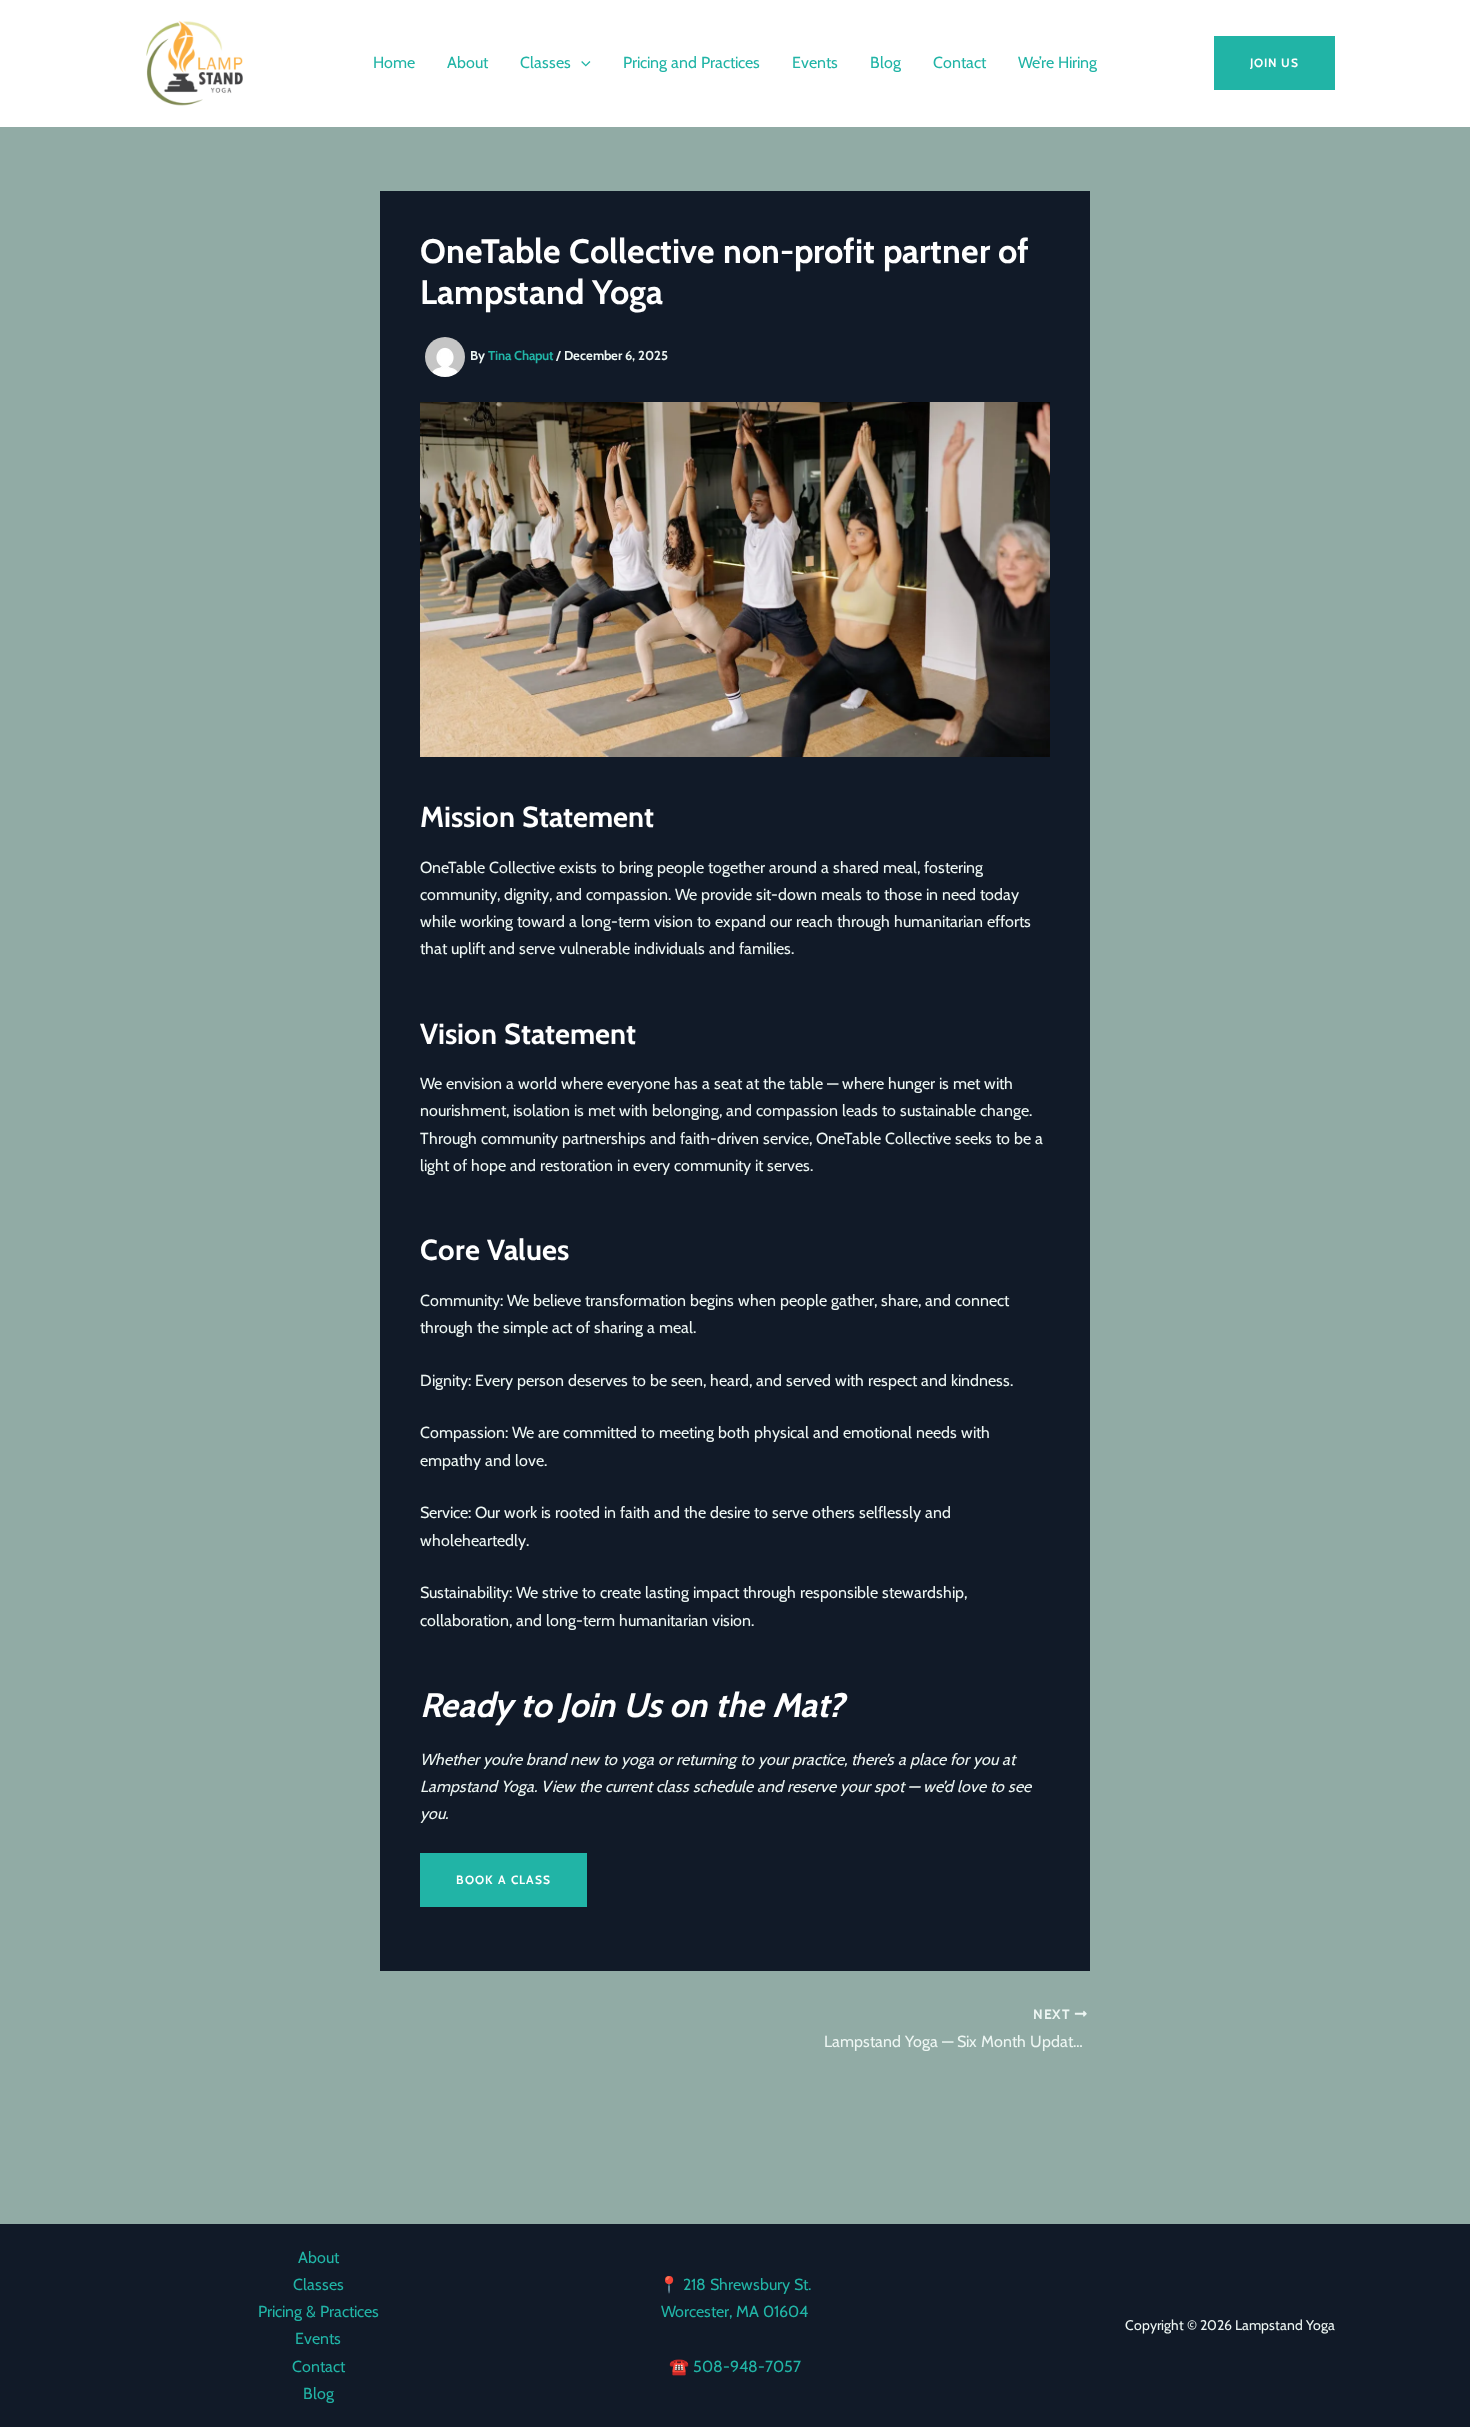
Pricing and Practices (691, 62)
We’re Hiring (1057, 62)
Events (815, 62)
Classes (545, 62)
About (467, 62)
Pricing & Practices (318, 2311)
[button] (581, 63)
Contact (959, 62)
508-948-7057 (747, 2366)
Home (394, 62)
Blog (885, 62)
